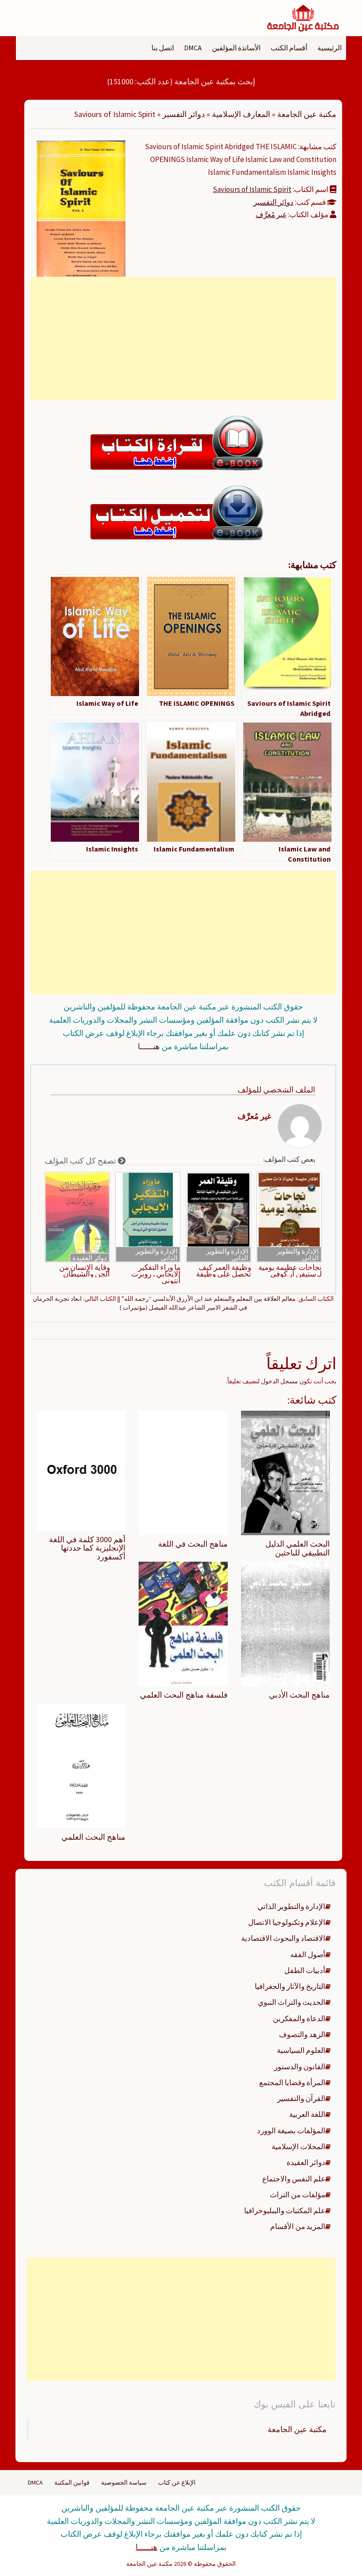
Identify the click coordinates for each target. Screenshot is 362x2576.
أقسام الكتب (289, 48)
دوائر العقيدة (90, 1258)
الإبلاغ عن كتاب (177, 2482)
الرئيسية (330, 48)
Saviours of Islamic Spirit (252, 189)
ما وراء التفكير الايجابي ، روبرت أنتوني (156, 1274)
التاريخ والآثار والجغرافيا (290, 1986)
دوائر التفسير (184, 114)
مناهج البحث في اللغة (193, 1544)
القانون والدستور (300, 2067)
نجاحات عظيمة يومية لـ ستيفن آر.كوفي (290, 1271)
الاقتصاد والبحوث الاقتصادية (283, 1938)
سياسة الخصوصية (124, 2482)
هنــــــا (149, 1046)
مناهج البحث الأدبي (299, 1695)
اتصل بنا (163, 48)
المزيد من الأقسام (298, 2226)
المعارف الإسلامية (241, 114)
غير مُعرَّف (271, 215)
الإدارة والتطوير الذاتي (298, 1254)
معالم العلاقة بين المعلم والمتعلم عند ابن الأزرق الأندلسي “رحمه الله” (209, 1299)
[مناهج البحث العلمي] (81, 1765)
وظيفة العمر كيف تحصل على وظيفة (224, 1271)
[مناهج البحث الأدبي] (285, 1623)
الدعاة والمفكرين (299, 2019)
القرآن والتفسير (301, 2098)
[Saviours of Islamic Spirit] (81, 208)
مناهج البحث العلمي (93, 1837)
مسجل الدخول (279, 1381)
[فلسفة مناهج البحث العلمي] (183, 1623)
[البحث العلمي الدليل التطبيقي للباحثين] (285, 1472)
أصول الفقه (308, 1955)
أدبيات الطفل (305, 1970)
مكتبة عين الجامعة (307, 114)
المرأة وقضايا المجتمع (292, 2083)
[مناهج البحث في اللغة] (183, 1472)
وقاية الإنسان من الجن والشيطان (85, 1271)
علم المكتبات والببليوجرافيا (285, 2211)
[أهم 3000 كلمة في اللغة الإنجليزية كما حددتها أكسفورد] (81, 1470)
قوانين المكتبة (72, 2482)
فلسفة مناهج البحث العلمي (184, 1695)
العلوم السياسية (301, 2050)
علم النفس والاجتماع (294, 2179)
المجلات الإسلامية (298, 2147)
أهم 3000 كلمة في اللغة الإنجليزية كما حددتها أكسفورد (87, 1548)
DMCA (193, 48)
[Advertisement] (183, 339)
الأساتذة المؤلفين (236, 48)
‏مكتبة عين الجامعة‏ (297, 2429)
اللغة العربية (307, 2114)
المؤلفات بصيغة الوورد (291, 2131)
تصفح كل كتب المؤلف (81, 1161)
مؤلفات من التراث (298, 2195)
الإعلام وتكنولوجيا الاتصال (287, 1922)
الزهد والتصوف (302, 2034)
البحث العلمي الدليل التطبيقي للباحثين (298, 1548)
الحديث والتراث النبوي (292, 2002)
